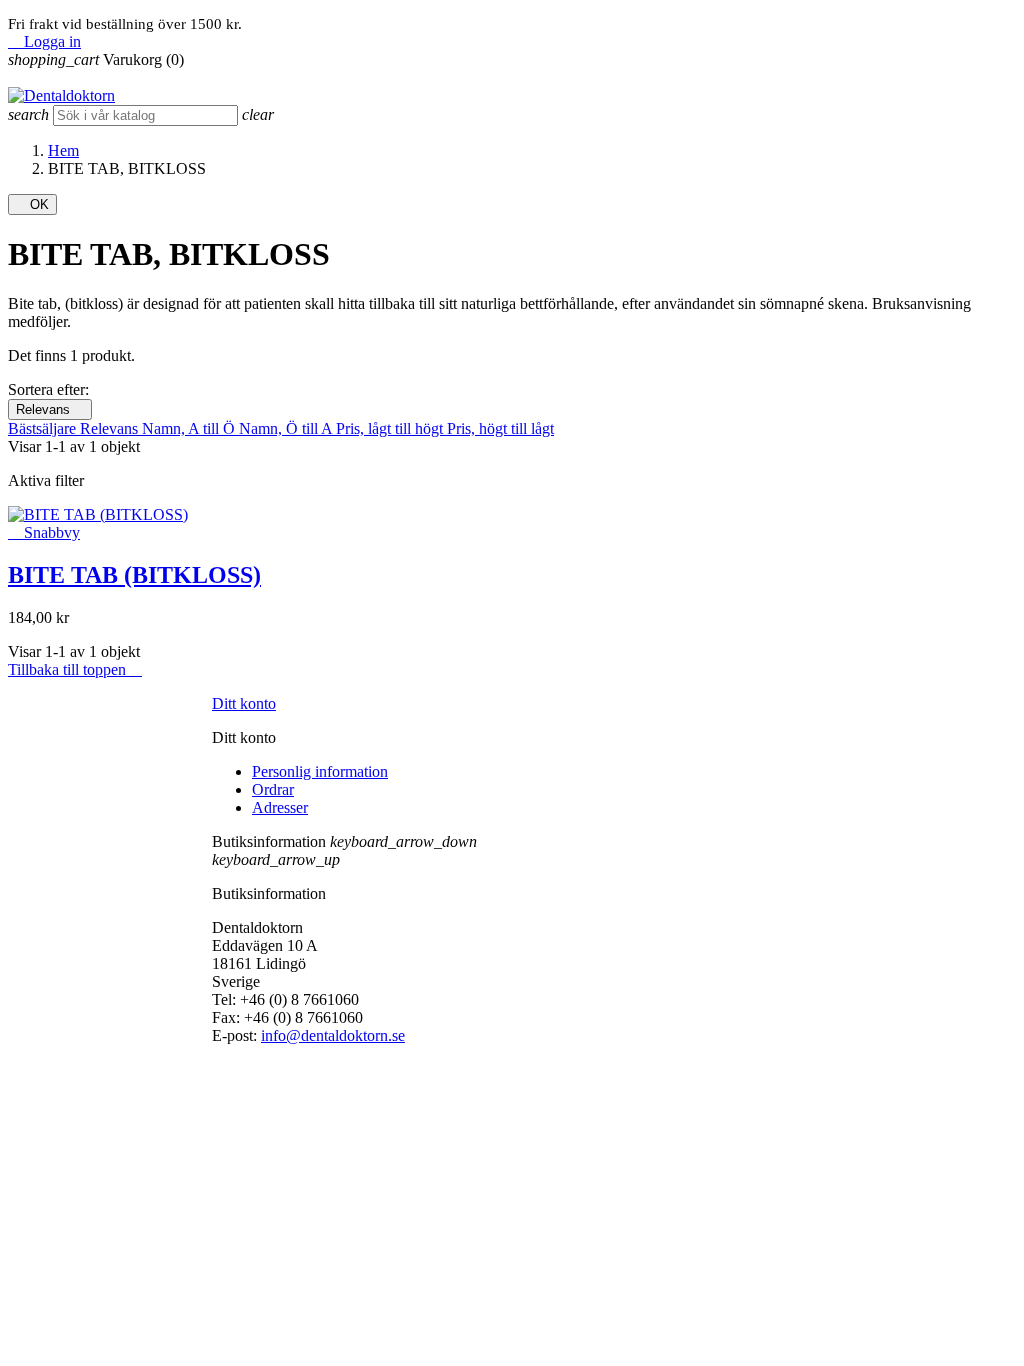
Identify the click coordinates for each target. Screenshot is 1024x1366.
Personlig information (320, 771)
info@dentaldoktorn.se (333, 1035)
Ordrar (273, 789)
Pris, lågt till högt (391, 428)
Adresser (280, 807)
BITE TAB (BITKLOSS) (134, 575)
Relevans (50, 409)
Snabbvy (44, 532)
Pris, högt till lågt (500, 428)
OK (32, 204)
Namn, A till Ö (190, 428)
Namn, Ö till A (287, 428)
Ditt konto (244, 703)
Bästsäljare (44, 428)
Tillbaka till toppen (75, 669)
